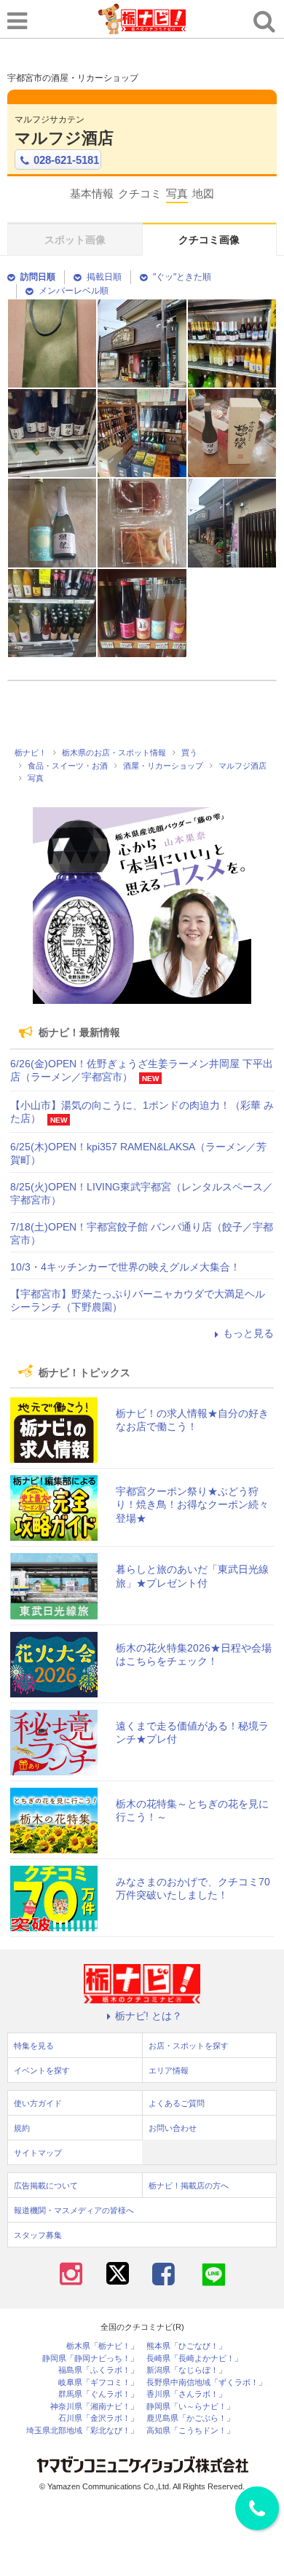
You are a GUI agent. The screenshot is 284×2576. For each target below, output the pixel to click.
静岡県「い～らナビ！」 (190, 2407)
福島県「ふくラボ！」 (98, 2370)
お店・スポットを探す (189, 2046)
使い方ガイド (38, 2103)
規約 (22, 2128)
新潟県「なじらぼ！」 (186, 2370)
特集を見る (34, 2046)
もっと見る (248, 1333)
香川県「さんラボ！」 (186, 2394)
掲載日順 (104, 277)
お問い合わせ (173, 2128)
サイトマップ (38, 2153)
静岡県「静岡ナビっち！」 (90, 2359)
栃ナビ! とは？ (149, 2016)
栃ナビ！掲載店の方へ (189, 2186)
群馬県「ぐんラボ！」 (98, 2394)
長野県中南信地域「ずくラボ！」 (206, 2383)
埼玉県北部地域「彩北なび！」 (82, 2431)
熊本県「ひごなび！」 (186, 2346)
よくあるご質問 (177, 2103)
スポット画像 (75, 240)
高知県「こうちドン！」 (190, 2431)
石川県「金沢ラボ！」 (98, 2418)
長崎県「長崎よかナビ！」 (194, 2359)
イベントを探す (42, 2070)
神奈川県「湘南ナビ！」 (94, 2407)
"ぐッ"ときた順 (182, 277)
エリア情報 (169, 2070)
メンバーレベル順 (74, 291)
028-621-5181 (66, 160)
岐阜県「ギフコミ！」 (98, 2383)
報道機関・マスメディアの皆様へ (74, 2210)
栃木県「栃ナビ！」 (102, 2346)
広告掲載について (46, 2186)
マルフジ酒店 (64, 138)
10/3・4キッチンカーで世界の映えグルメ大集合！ (125, 1267)
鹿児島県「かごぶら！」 (190, 2418)
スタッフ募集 (38, 2235)
